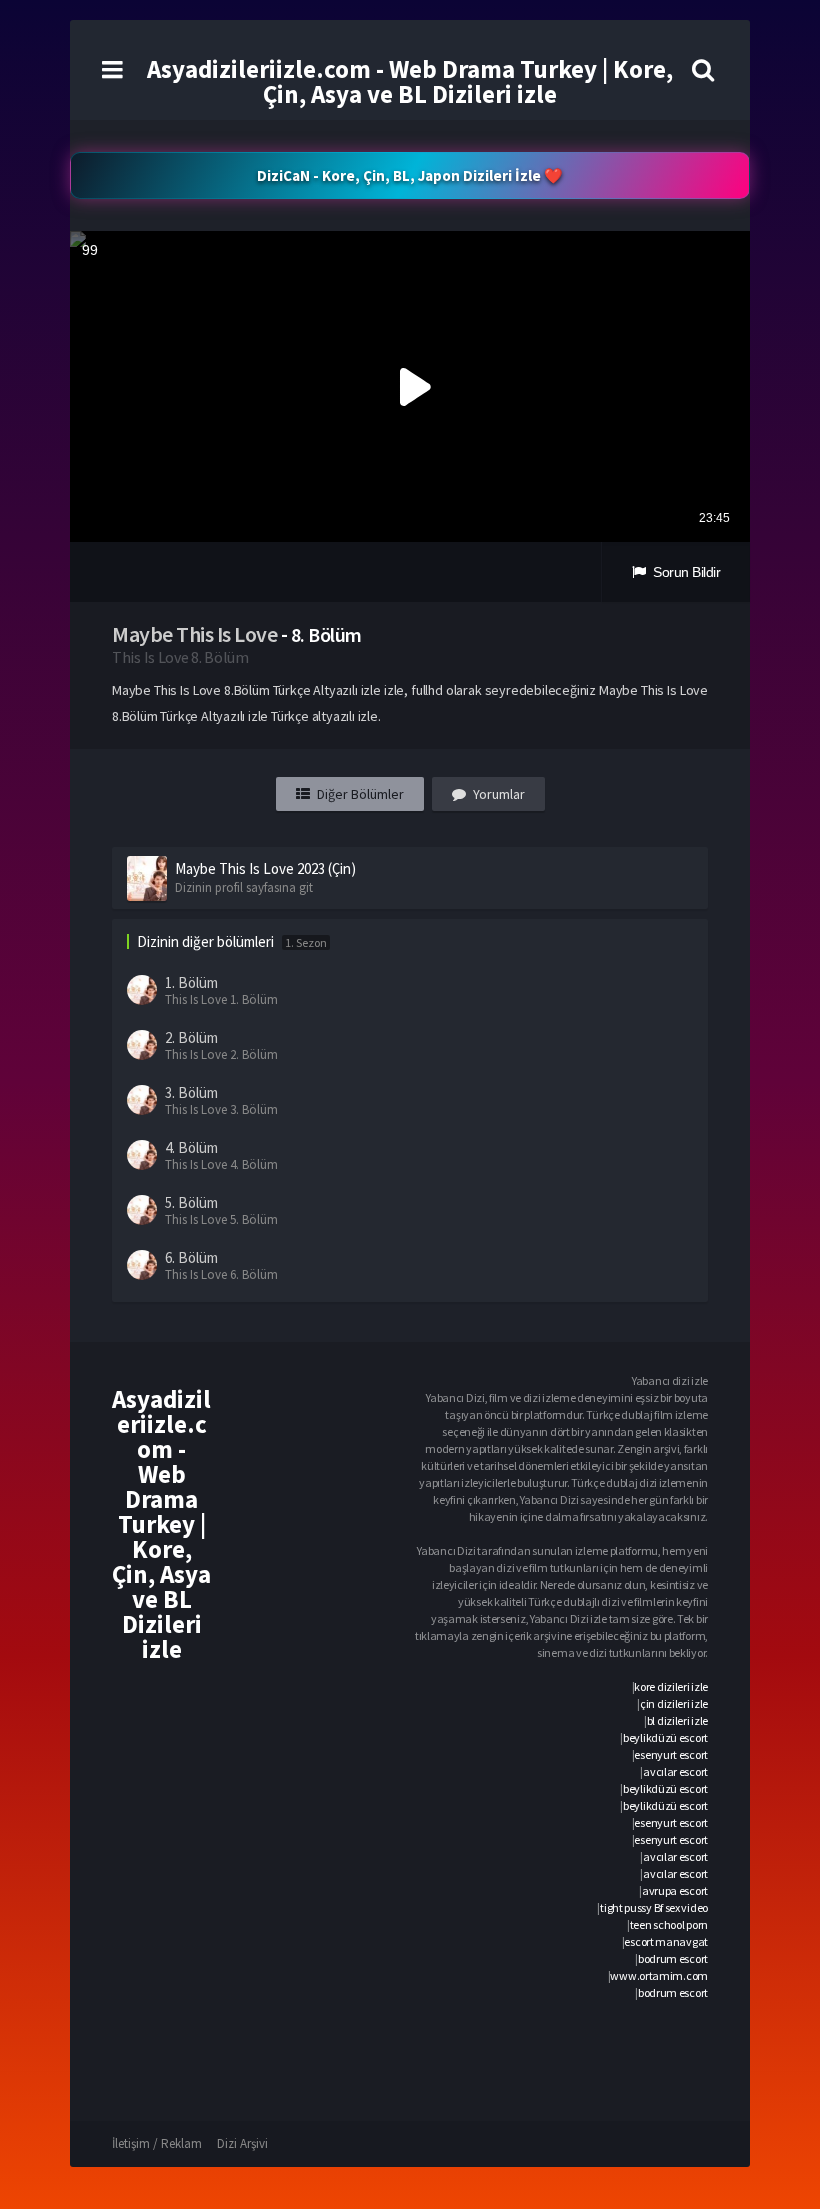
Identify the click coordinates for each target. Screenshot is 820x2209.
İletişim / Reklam (157, 2143)
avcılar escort (675, 1771)
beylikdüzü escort (665, 1737)
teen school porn (669, 1924)
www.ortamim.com (659, 1975)
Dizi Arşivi (242, 2143)
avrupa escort (675, 1890)
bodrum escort (673, 1958)
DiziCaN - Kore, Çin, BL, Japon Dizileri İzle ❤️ (410, 175)
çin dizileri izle (674, 1703)
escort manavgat (666, 1941)
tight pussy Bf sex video (654, 1907)
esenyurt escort (671, 1754)
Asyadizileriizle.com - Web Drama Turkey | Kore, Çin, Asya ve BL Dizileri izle (410, 81)
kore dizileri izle (671, 1686)
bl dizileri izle (677, 1720)
